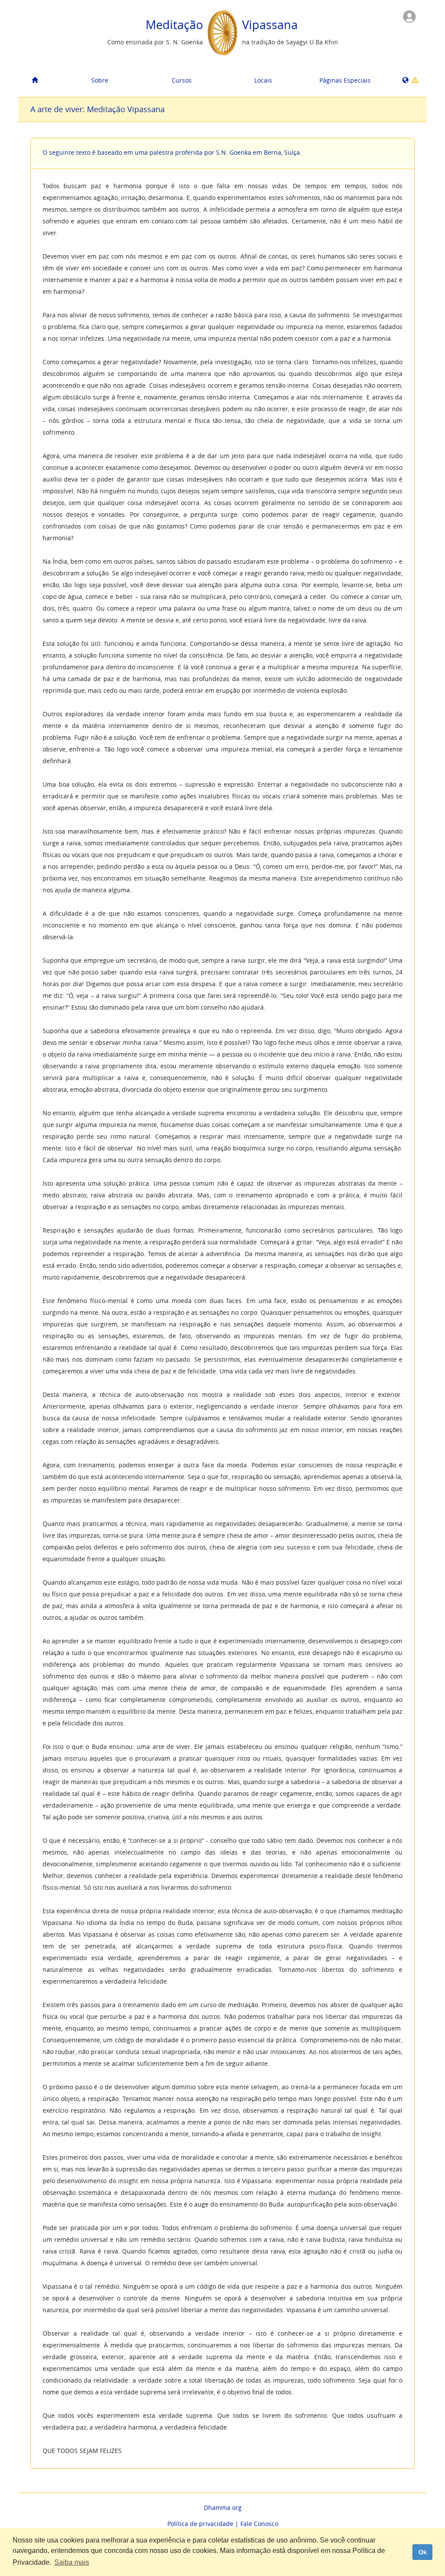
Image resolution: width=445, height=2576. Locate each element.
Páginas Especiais (345, 80)
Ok (423, 2552)
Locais (263, 80)
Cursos (182, 80)
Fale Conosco (259, 2524)
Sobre (100, 80)
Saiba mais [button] (72, 2562)
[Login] (409, 16)
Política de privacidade (200, 2524)
